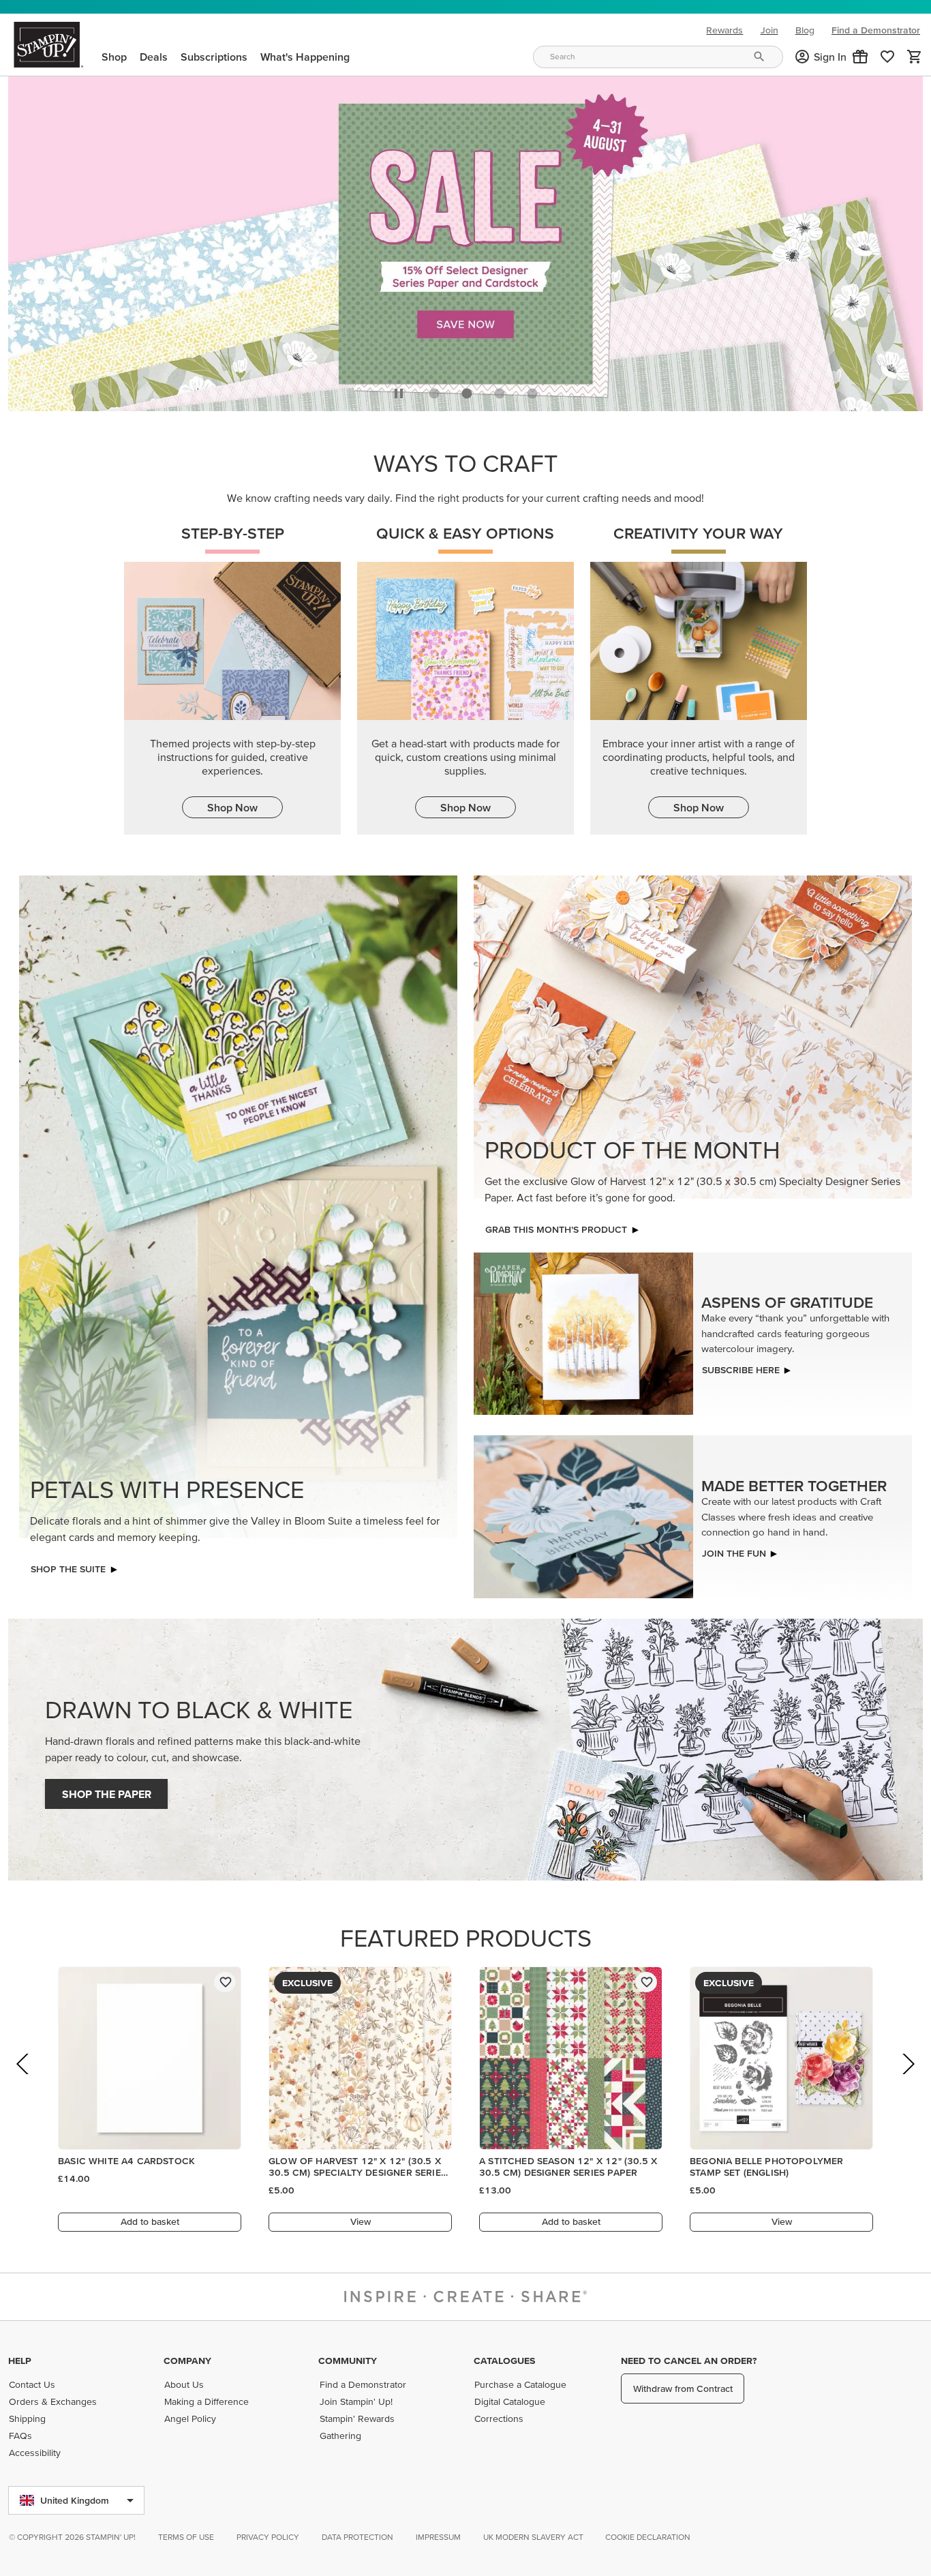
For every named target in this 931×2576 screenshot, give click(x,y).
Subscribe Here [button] (741, 1366)
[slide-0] (434, 390)
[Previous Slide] (24, 2079)
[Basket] (915, 57)
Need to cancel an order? (689, 2361)
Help (20, 2361)
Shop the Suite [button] (68, 1566)
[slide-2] (500, 390)
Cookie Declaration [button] (648, 2537)
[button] (860, 57)
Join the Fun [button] (734, 1549)
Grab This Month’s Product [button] (556, 1226)
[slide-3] (532, 390)
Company (187, 2361)
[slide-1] (467, 390)
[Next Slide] (907, 2079)
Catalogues (504, 2361)
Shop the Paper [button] (107, 1791)
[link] (887, 57)
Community (348, 2361)
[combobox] (658, 57)
